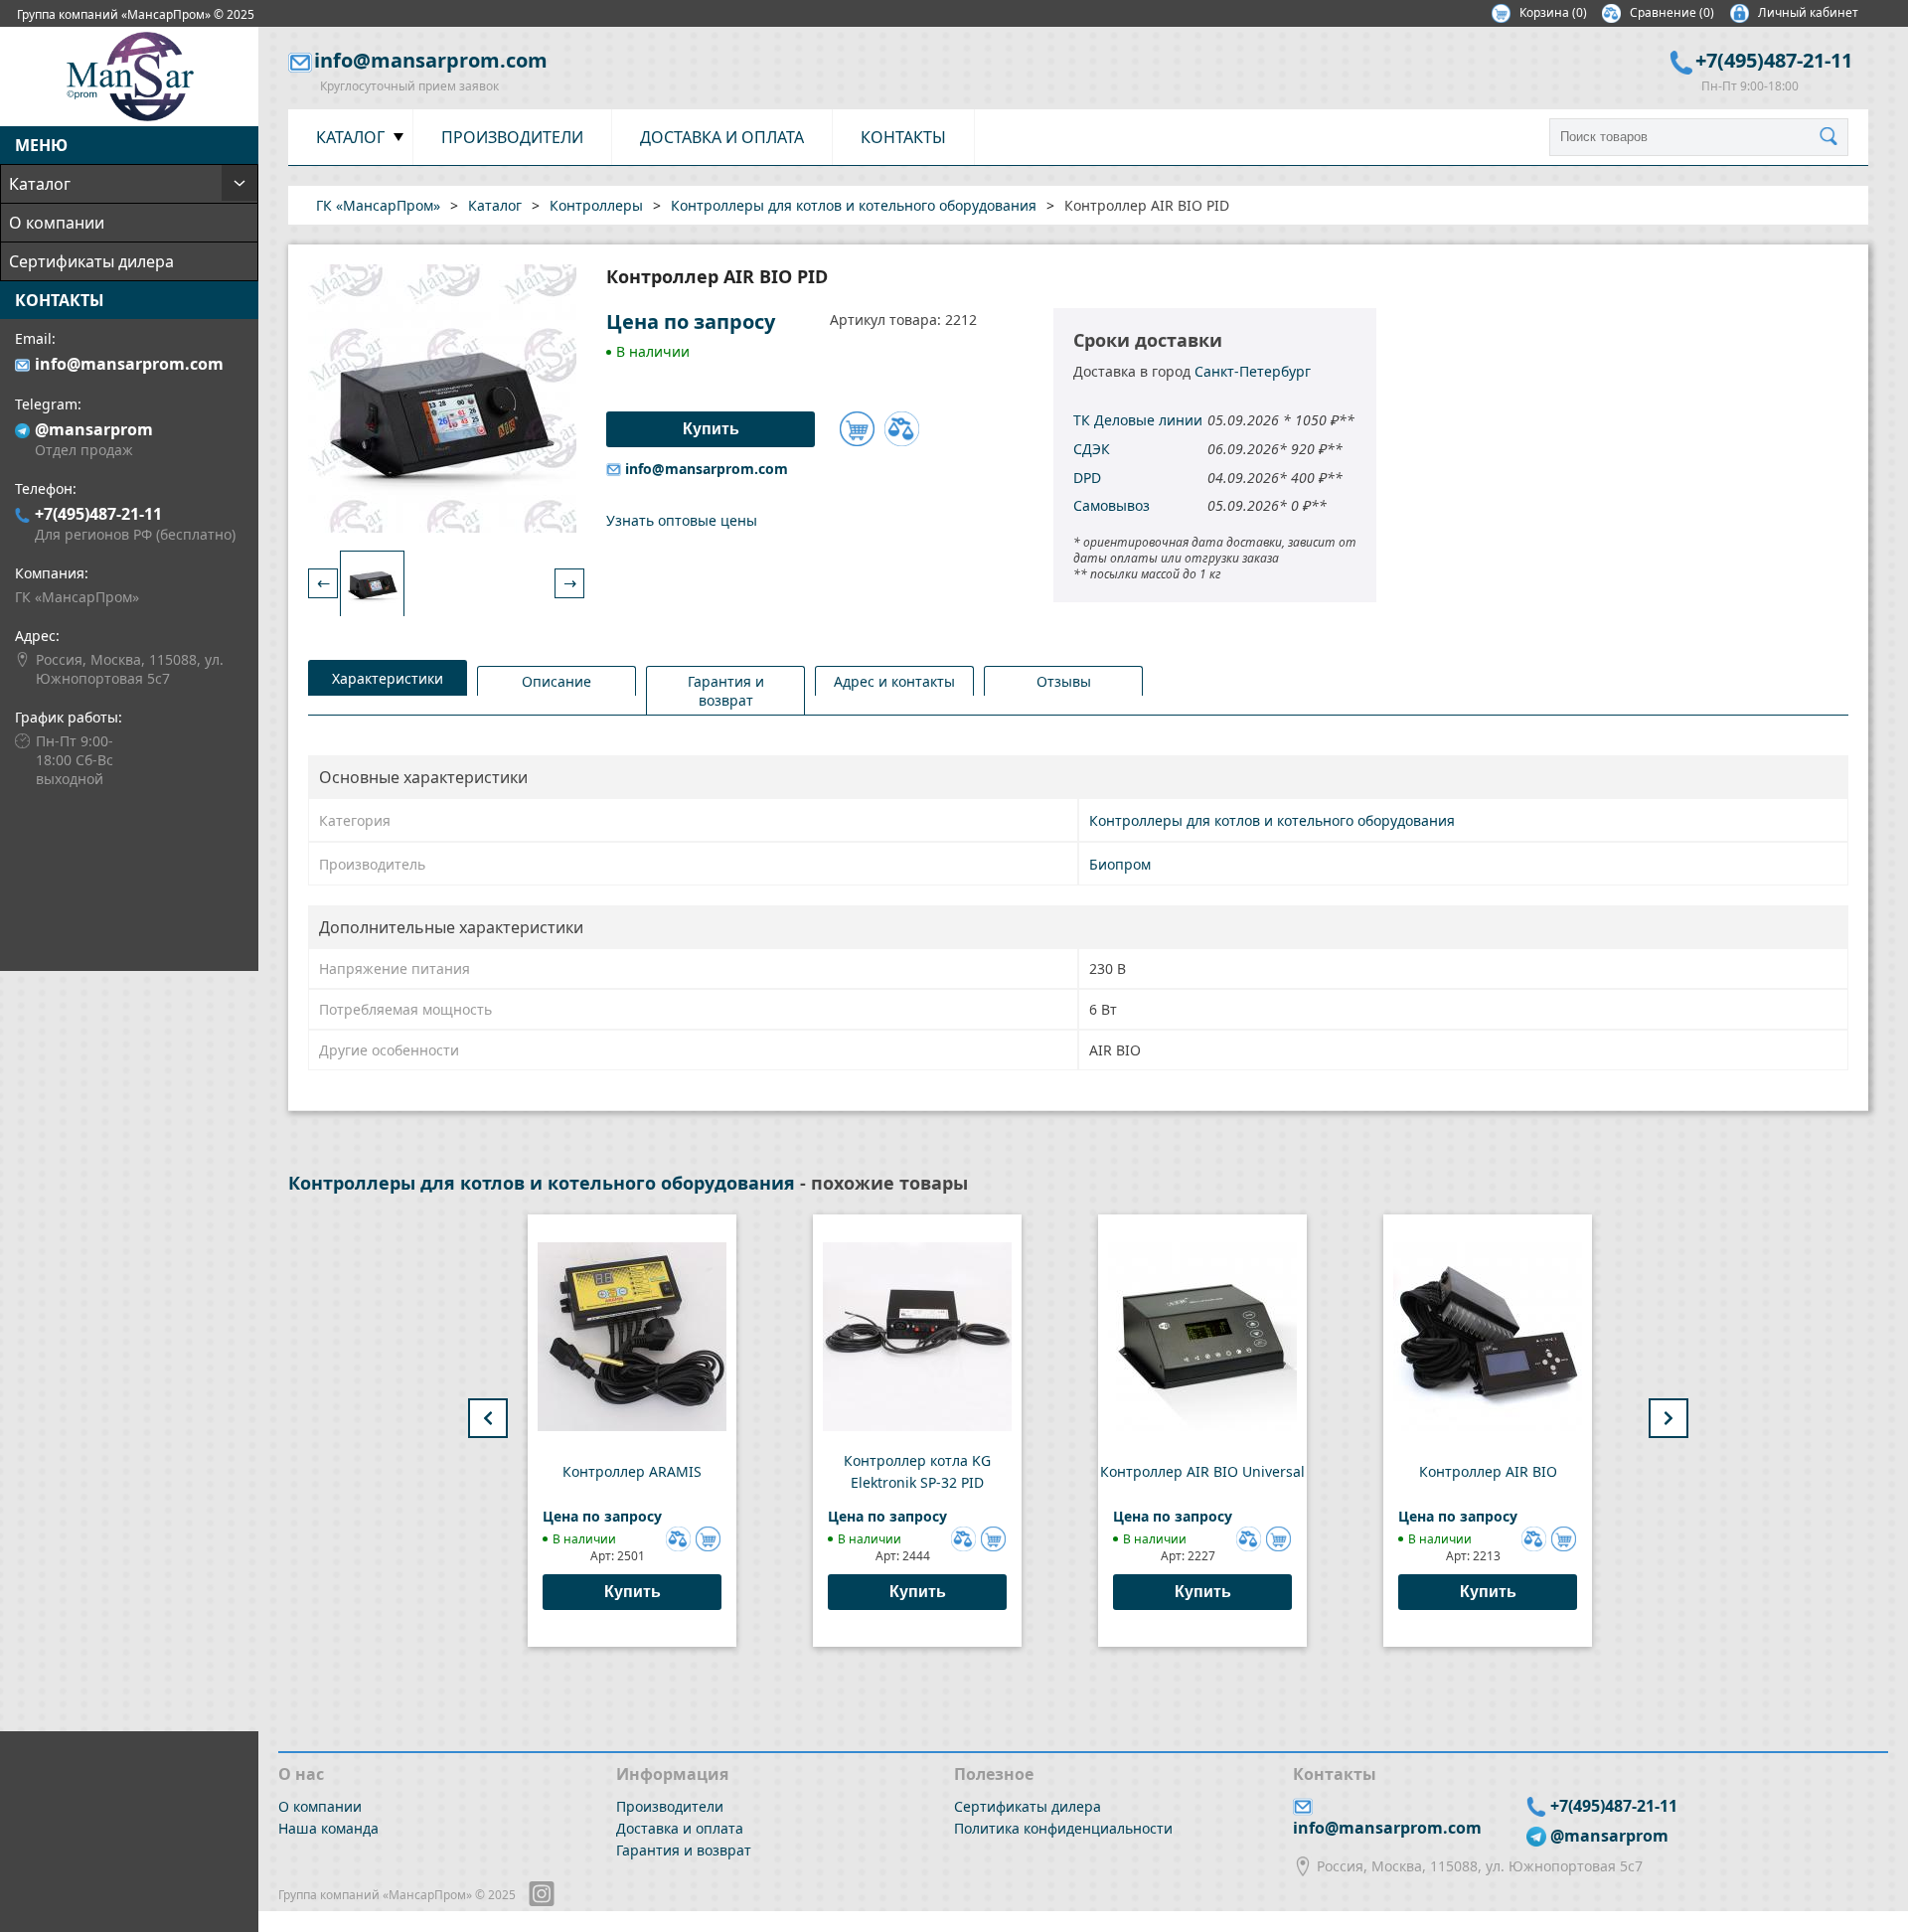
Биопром (1120, 864)
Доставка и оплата (722, 137)
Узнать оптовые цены (682, 520)
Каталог (40, 184)
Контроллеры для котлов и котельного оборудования (1272, 820)
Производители (512, 137)
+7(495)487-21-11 (98, 514)
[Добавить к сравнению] (902, 429)
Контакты (903, 137)
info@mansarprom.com (129, 364)
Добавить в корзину (857, 429)
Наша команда (328, 1828)
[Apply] (1833, 137)
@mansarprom (94, 429)
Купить (633, 1592)
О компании (57, 223)
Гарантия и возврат (684, 1850)
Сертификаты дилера (91, 261)
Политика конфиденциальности (1063, 1828)
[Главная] (129, 115)
